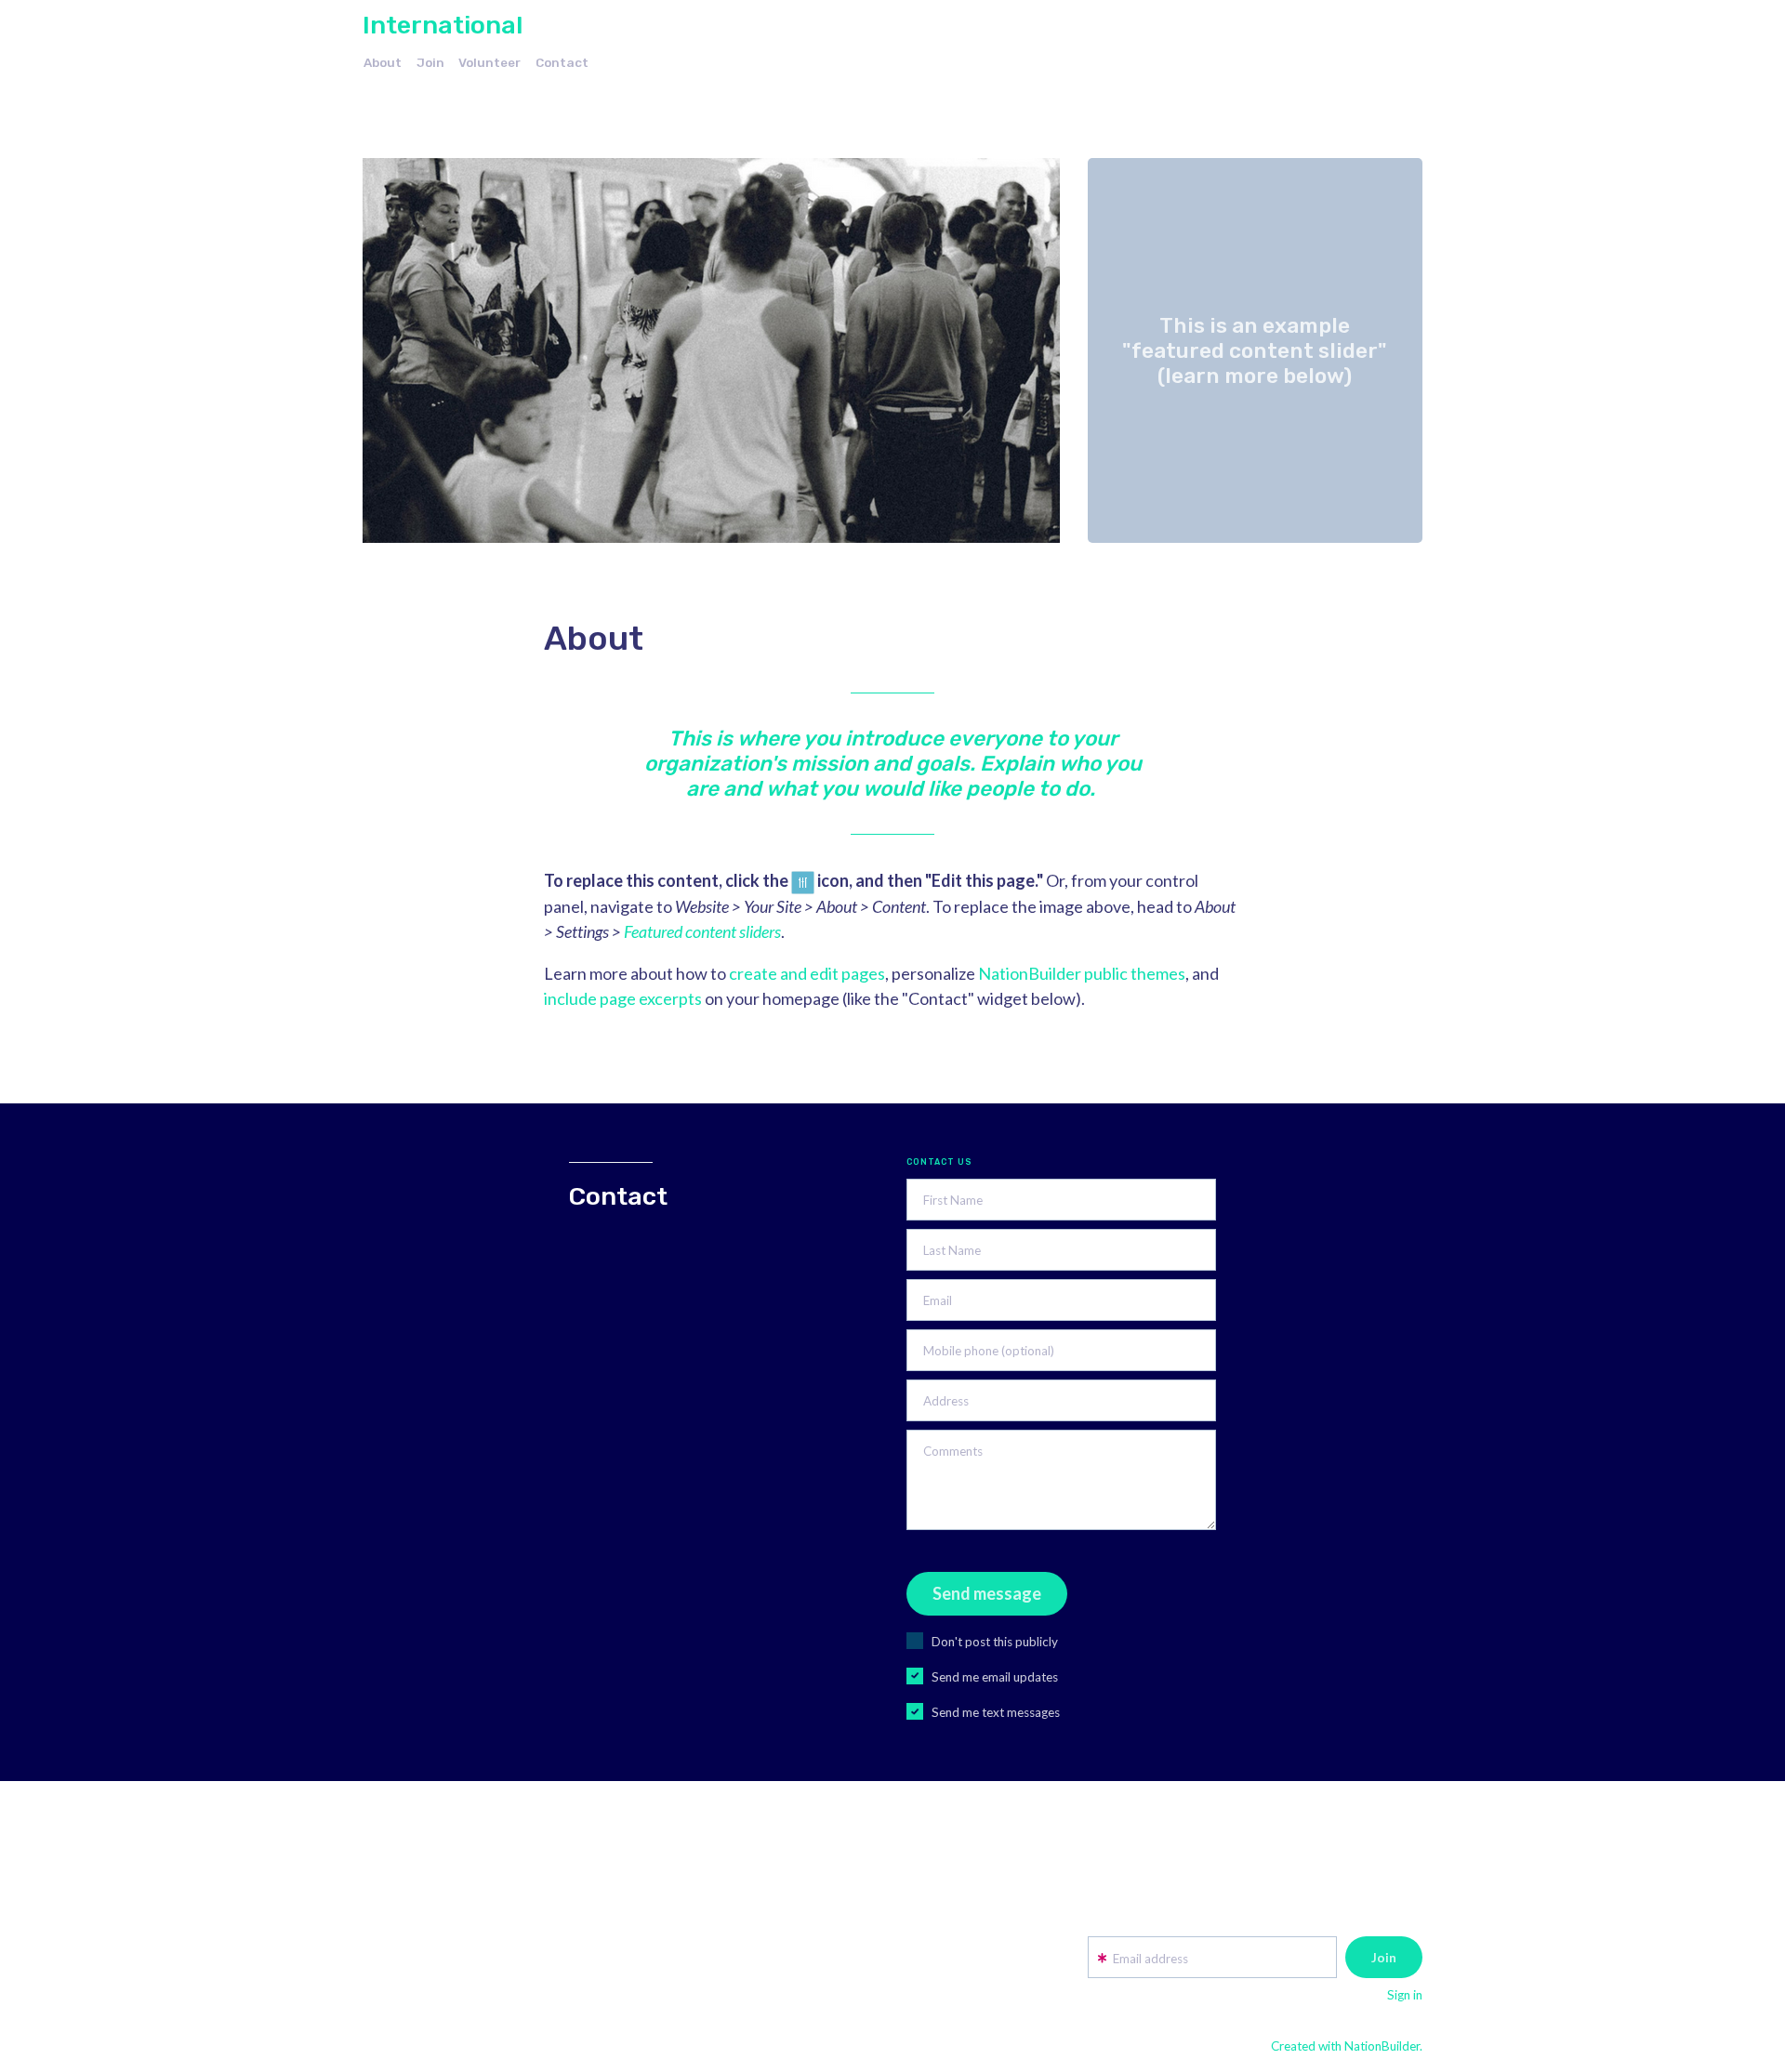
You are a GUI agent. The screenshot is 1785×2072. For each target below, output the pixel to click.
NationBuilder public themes (1082, 973)
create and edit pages (807, 973)
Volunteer (489, 62)
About (383, 62)
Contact (562, 62)
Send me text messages (996, 1712)
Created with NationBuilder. (1347, 2046)
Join (430, 62)
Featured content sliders (702, 931)
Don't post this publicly (995, 1642)
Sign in (1405, 1995)
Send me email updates (995, 1677)
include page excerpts (623, 998)
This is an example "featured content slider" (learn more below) (1255, 350)
